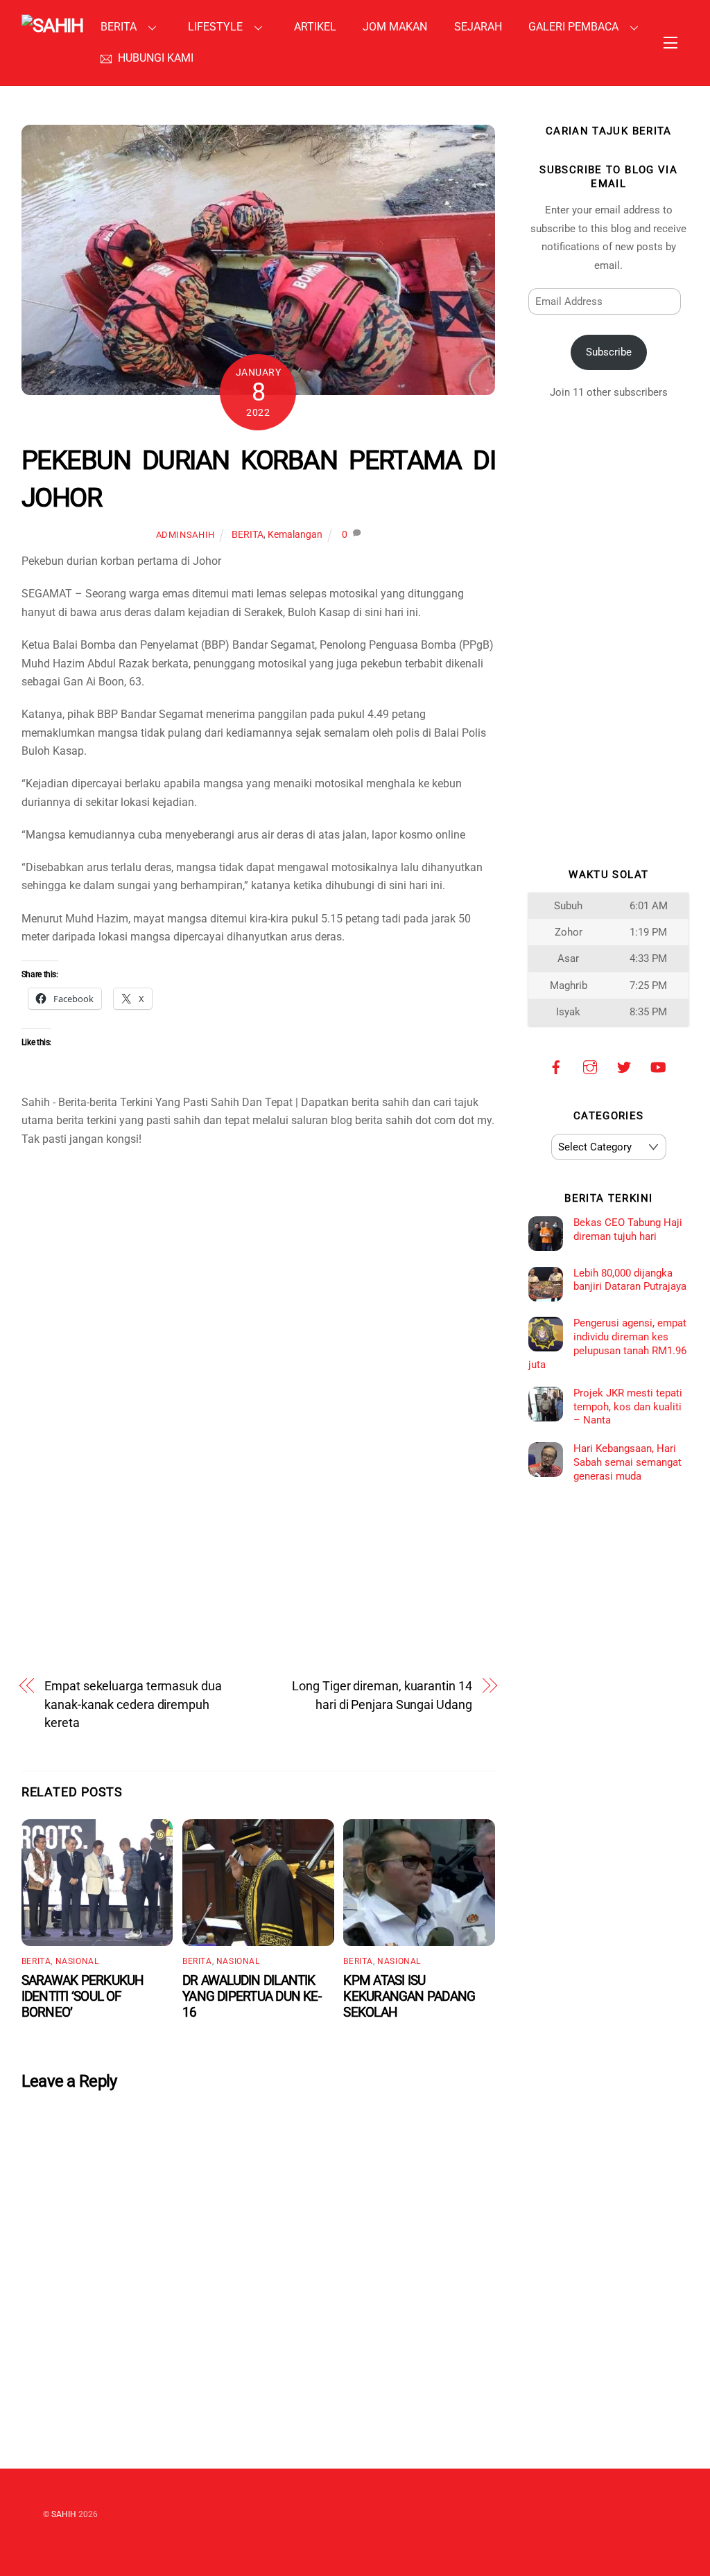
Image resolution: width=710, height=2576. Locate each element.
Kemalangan (295, 535)
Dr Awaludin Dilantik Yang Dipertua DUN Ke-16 (252, 1996)
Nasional (77, 1961)
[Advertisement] (258, 1305)
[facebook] (556, 1067)
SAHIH (64, 2514)
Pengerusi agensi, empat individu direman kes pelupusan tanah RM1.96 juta (607, 1343)
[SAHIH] (53, 26)
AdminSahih (185, 535)
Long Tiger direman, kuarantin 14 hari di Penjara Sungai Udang (382, 1695)
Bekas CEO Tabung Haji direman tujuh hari (628, 1229)
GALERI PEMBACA (573, 27)
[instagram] (590, 1067)
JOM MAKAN (395, 27)
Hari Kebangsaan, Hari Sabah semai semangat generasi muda (627, 1462)
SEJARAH (478, 27)
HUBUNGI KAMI (154, 58)
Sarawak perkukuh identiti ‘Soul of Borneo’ (83, 1996)
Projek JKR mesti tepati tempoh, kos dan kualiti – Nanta (628, 1407)
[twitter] (624, 1067)
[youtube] (658, 1067)
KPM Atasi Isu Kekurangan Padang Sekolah (409, 1996)
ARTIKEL (315, 27)
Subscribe (609, 352)
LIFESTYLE (215, 27)
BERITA (119, 27)
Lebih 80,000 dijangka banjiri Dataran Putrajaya (630, 1280)
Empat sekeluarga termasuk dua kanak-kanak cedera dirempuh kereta (133, 1704)
